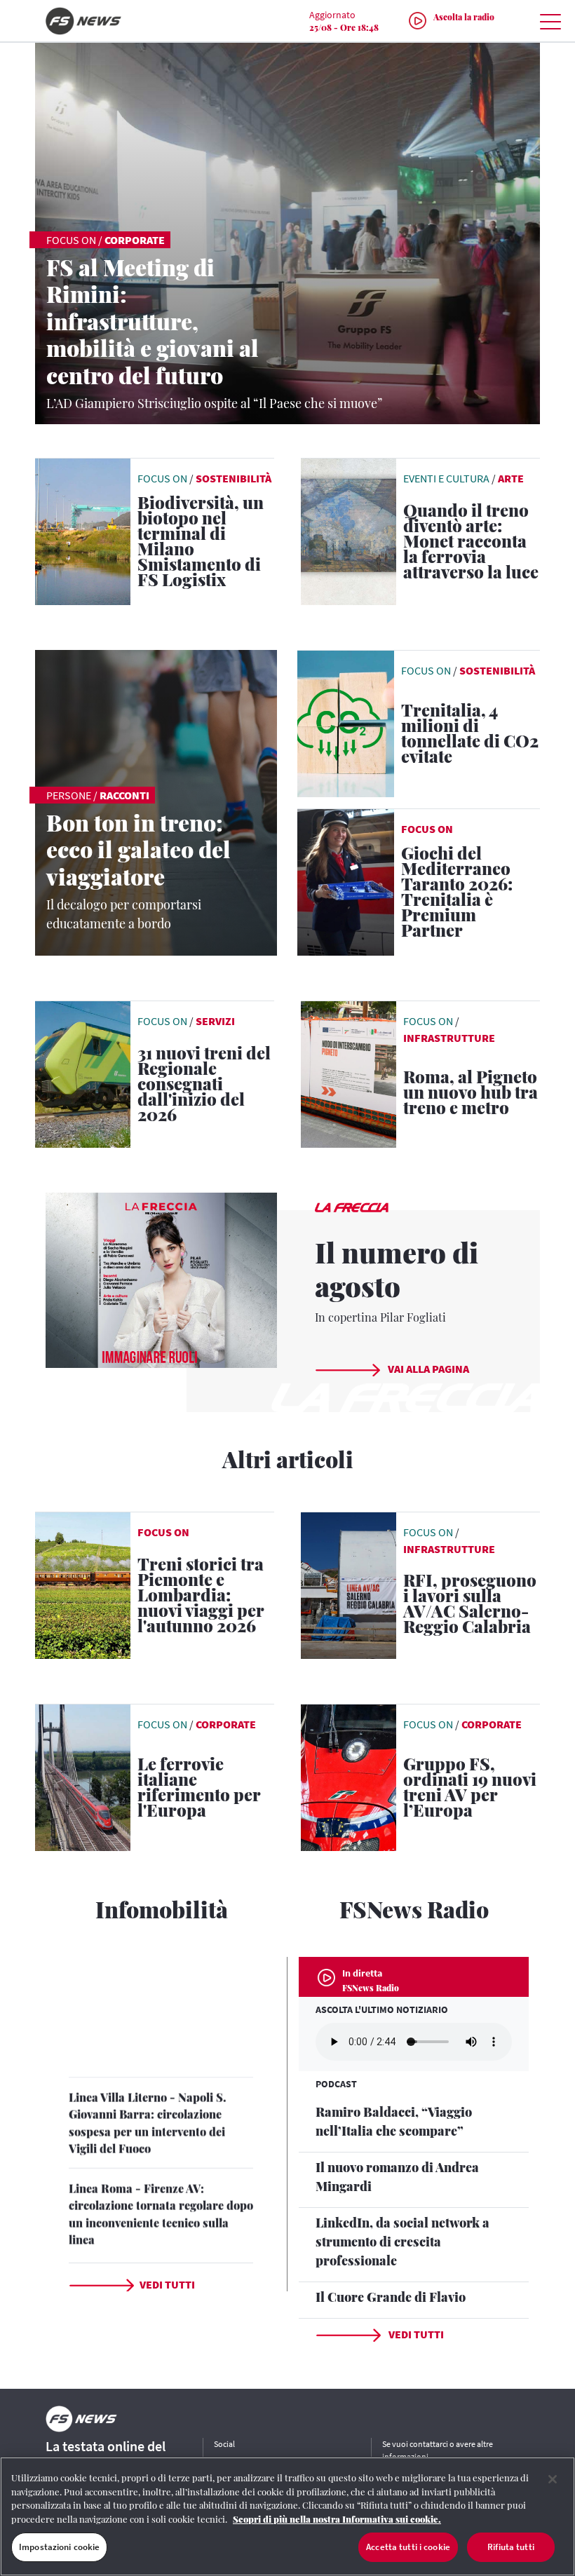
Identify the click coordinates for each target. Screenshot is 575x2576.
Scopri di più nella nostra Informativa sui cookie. (337, 2519)
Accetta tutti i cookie (408, 2547)
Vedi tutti (167, 2284)
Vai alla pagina (427, 1369)
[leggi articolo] (346, 722)
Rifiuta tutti (511, 2547)
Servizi (215, 1021)
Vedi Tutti (415, 2334)
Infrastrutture (449, 1038)
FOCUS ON (427, 829)
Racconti (124, 795)
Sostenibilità (234, 478)
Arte (511, 478)
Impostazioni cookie (59, 2547)
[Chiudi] (553, 2479)
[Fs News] (119, 21)
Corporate (135, 240)
